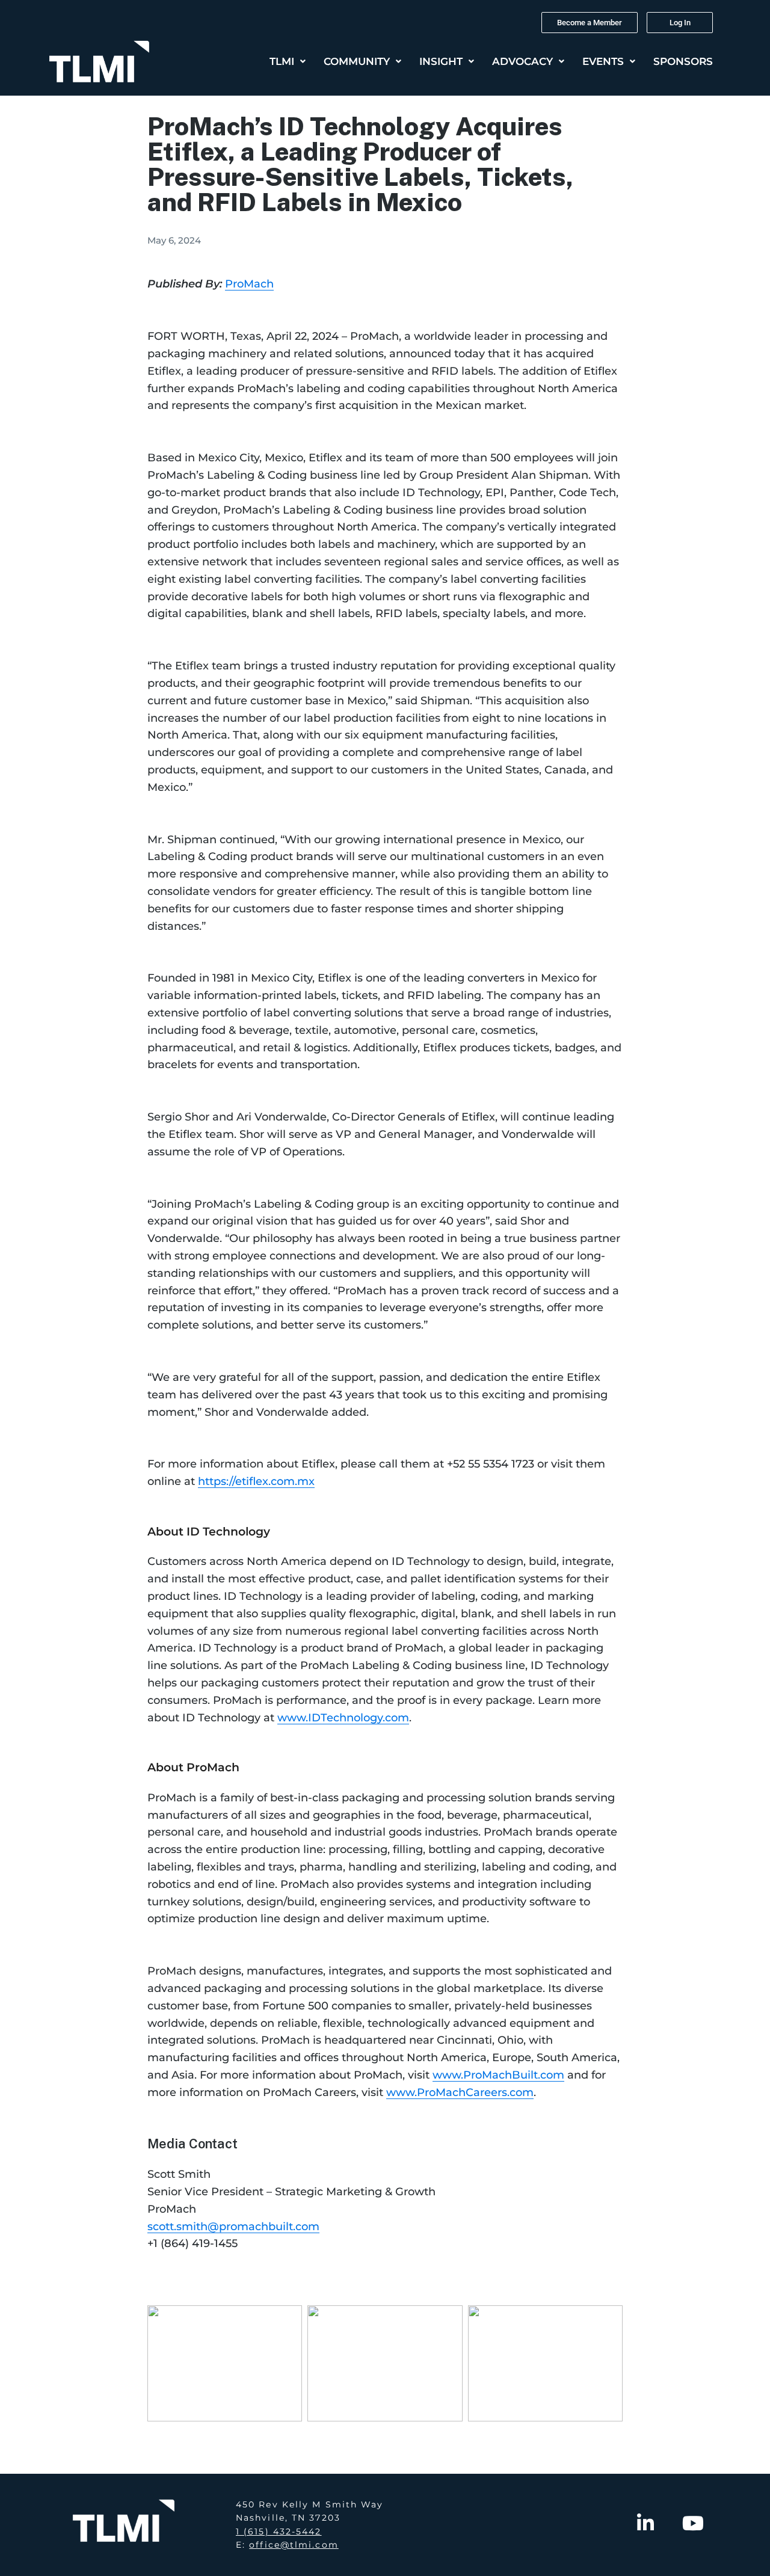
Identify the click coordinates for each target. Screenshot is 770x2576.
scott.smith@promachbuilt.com (233, 2227)
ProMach (249, 284)
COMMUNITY (357, 61)
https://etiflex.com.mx (256, 1481)
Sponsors (683, 61)
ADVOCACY (522, 61)
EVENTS (603, 61)
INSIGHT (441, 61)
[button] (288, 62)
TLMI (282, 61)
